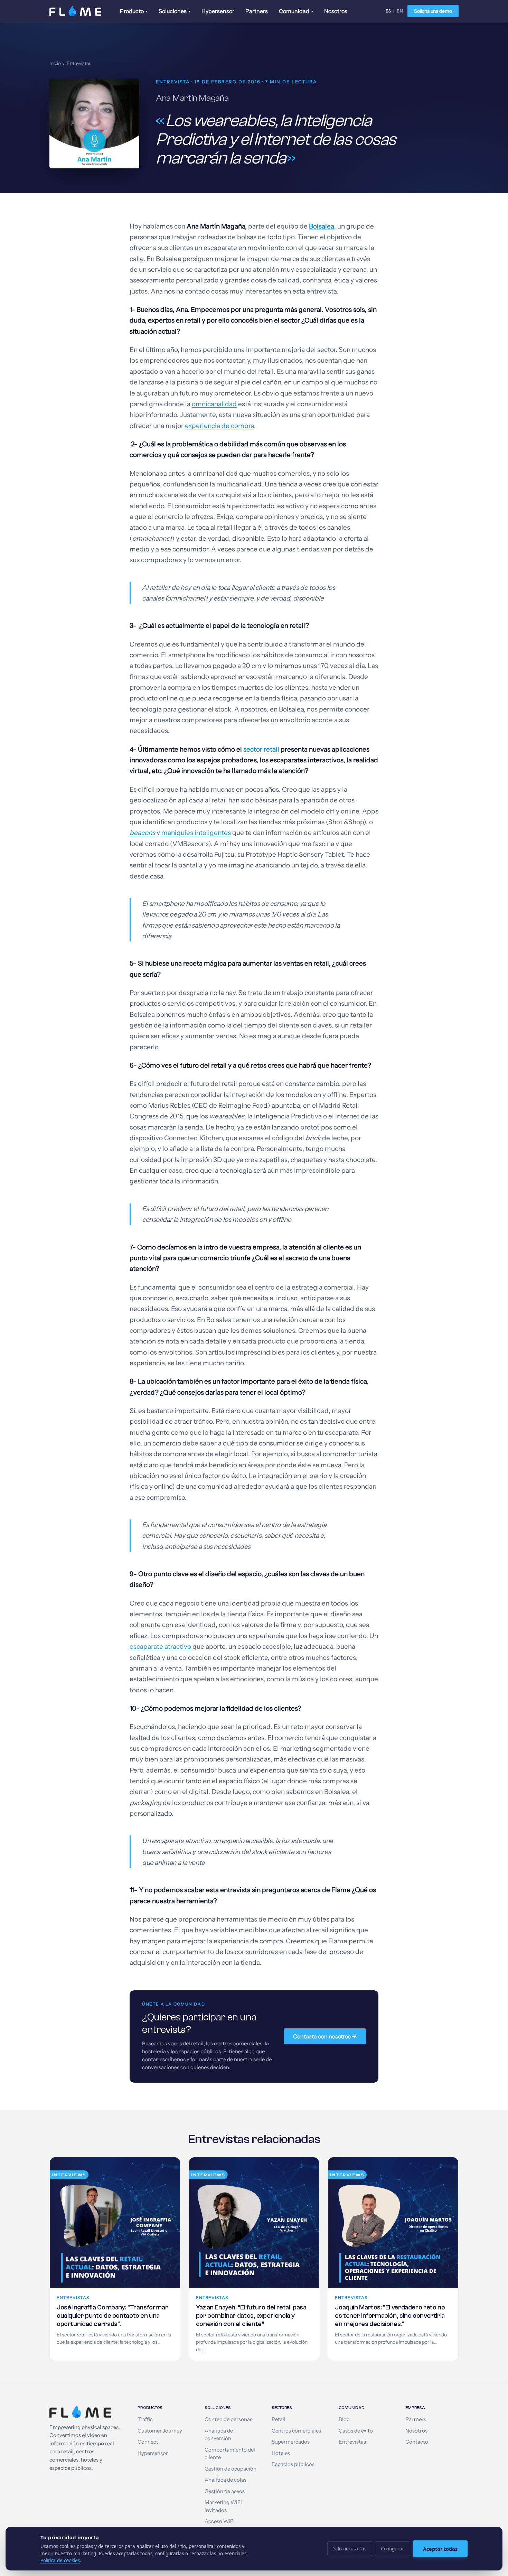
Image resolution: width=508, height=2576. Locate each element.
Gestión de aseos (225, 2491)
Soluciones (175, 11)
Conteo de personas (228, 2419)
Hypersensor (218, 11)
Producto (134, 11)
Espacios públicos (293, 2464)
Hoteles (281, 2453)
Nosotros (336, 11)
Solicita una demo (433, 11)
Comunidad (296, 11)
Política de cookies (60, 2560)
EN (400, 11)
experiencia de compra (219, 426)
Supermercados (291, 2442)
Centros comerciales (296, 2431)
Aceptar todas (440, 2549)
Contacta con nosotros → (325, 2036)
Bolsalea (322, 226)
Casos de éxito (356, 2431)
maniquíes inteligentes (196, 833)
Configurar (393, 2549)
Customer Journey (160, 2431)
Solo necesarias (350, 2549)
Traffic (145, 2419)
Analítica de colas (225, 2480)
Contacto (417, 2442)
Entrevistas (79, 63)
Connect (148, 2442)
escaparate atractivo (160, 1647)
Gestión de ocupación (231, 2469)
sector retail (261, 749)
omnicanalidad (214, 404)
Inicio (55, 63)
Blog (344, 2419)
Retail (279, 2419)
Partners (257, 11)
